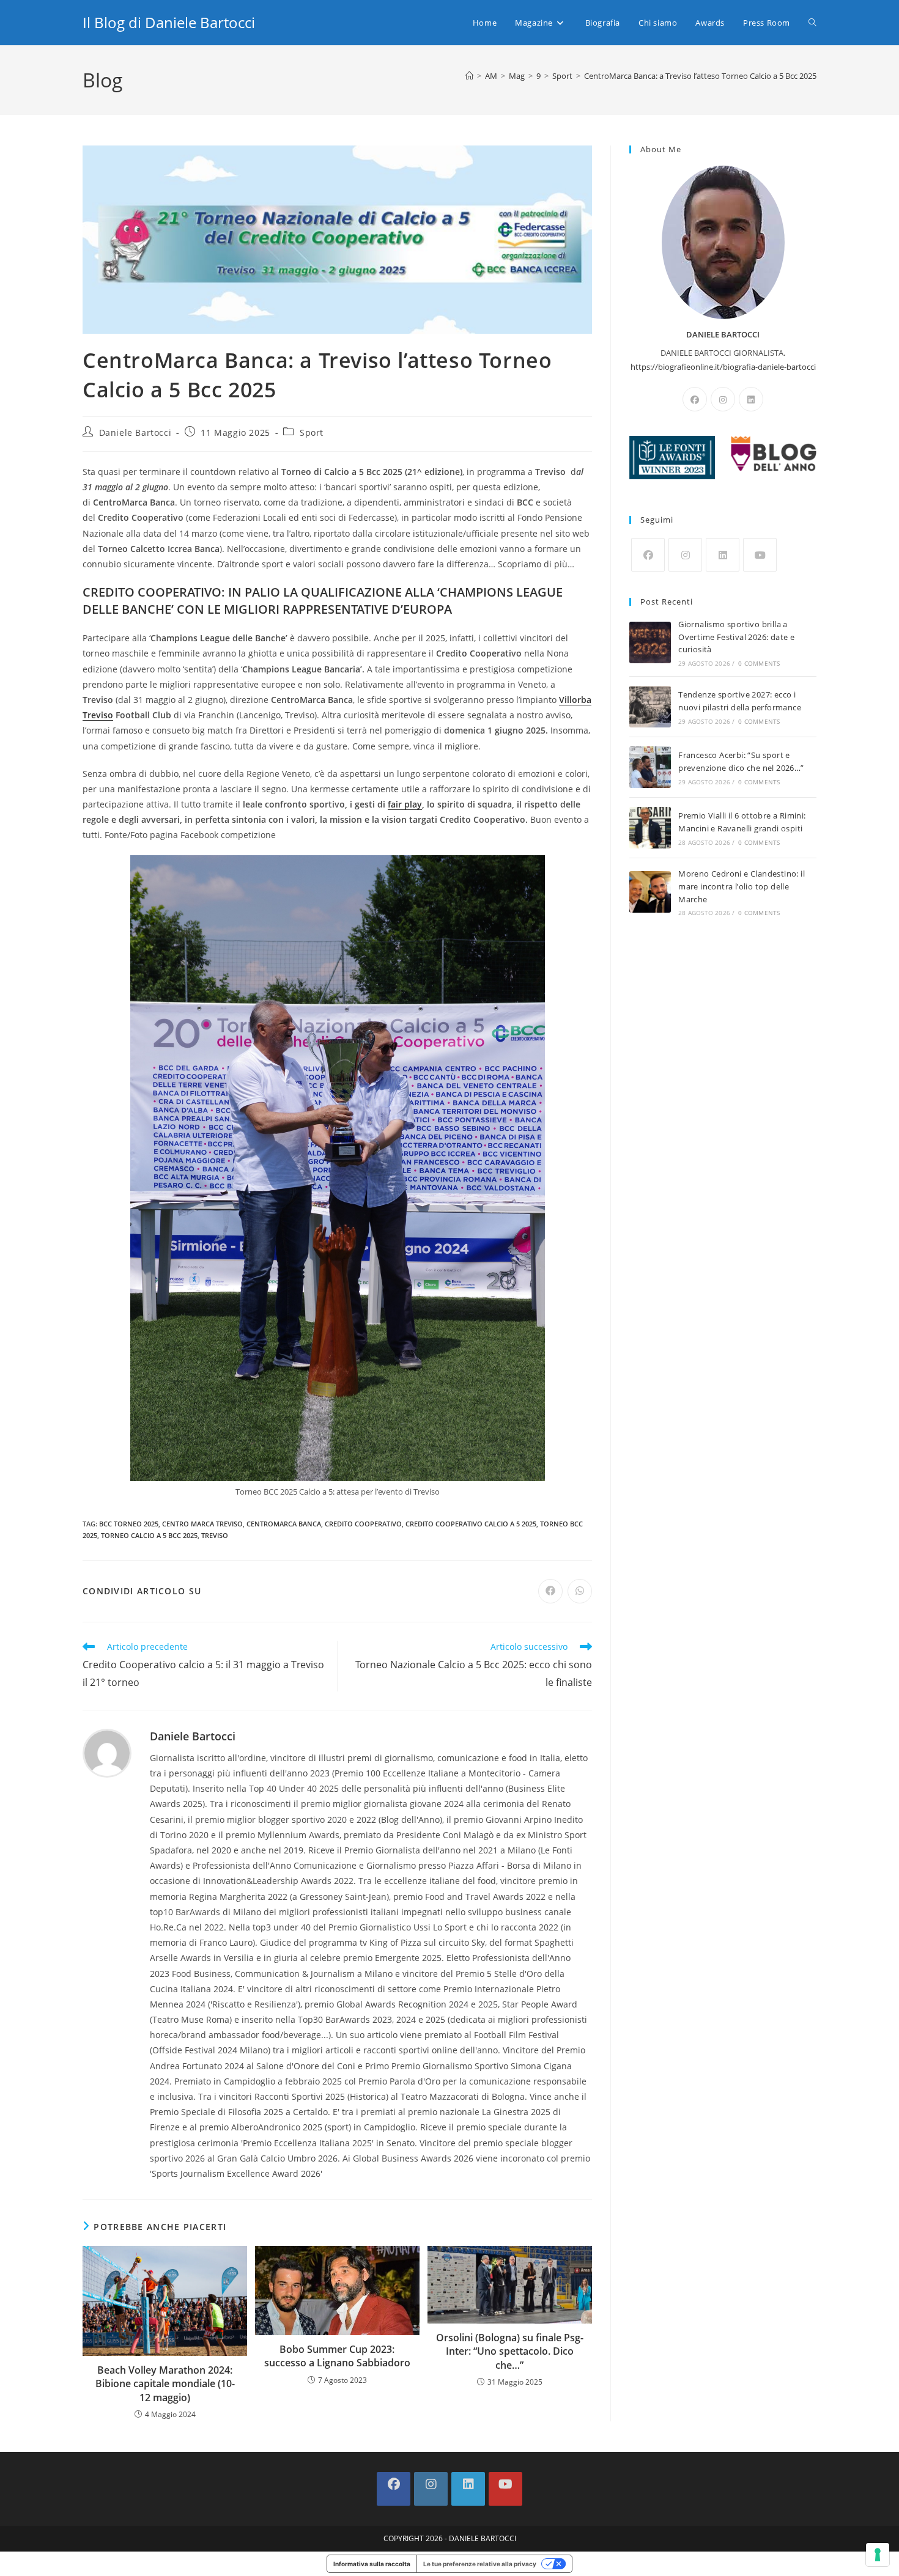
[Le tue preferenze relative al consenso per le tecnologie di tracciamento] (878, 2555)
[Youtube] (760, 555)
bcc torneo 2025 (129, 1524)
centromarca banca (284, 1524)
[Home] (469, 76)
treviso (215, 1535)
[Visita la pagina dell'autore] (107, 1752)
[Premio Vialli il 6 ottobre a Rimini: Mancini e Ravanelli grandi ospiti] (650, 828)
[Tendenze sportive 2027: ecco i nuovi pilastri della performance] (650, 707)
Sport (312, 432)
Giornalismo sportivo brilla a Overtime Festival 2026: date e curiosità (736, 637)
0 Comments (759, 663)
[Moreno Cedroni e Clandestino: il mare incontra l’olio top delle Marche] (650, 892)
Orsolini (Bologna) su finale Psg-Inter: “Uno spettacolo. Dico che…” (510, 2351)
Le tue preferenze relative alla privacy (480, 2564)
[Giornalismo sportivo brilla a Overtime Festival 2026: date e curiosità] (650, 642)
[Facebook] (695, 399)
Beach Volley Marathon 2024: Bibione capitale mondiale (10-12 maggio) (165, 2384)
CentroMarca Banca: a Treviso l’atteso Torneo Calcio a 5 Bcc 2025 (700, 76)
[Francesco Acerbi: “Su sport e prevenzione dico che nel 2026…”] (650, 767)
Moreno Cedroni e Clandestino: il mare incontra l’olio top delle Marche (742, 886)
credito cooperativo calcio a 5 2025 (471, 1524)
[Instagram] (723, 399)
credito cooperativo (363, 1524)
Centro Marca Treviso (202, 1524)
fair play (405, 804)
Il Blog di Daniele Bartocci (169, 22)
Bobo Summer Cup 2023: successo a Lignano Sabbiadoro (337, 2356)
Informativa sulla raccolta (372, 2564)
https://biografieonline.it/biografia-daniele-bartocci (723, 367)
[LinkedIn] (751, 399)
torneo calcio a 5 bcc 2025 (149, 1535)
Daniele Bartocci (135, 432)
